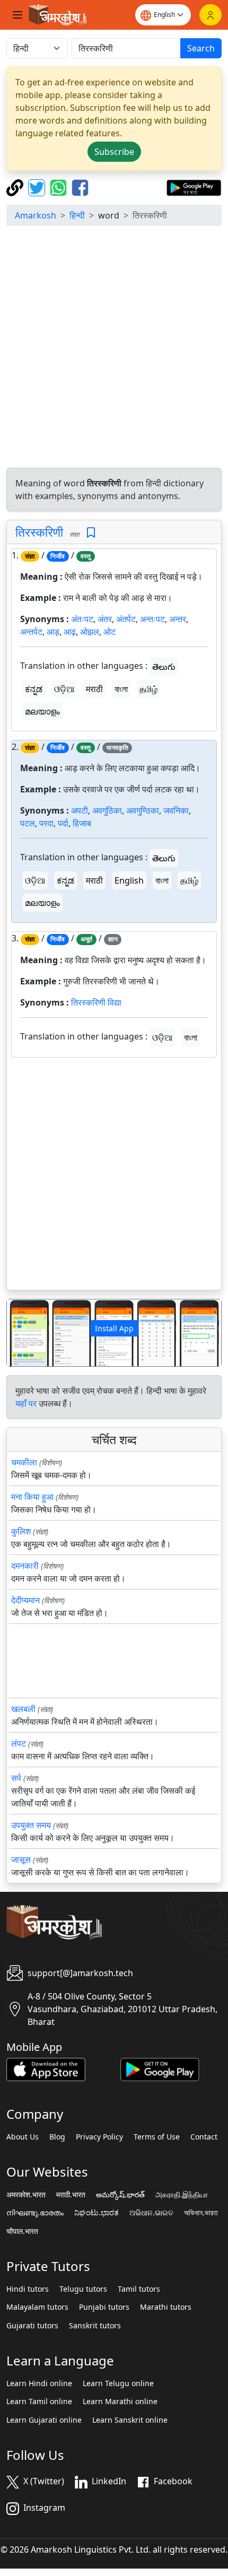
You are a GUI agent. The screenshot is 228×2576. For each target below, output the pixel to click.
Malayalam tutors (37, 2307)
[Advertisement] (114, 348)
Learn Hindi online (39, 2383)
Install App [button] (114, 1328)
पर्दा (63, 823)
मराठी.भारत (71, 2195)
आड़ (53, 632)
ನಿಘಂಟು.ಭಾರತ (97, 2213)
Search (201, 48)
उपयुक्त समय (31, 1825)
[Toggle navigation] (17, 15)
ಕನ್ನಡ (34, 689)
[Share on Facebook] (80, 187)
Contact (204, 2137)
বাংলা (121, 689)
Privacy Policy (99, 2137)
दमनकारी (25, 1566)
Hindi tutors (28, 2289)
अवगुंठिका (107, 810)
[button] (23, 1333)
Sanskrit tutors (95, 2326)
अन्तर (178, 619)
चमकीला (24, 1462)
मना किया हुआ (32, 1497)
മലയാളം (42, 711)
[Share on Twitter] (38, 187)
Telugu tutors (83, 2289)
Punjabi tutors (104, 2307)
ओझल (90, 632)
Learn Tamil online (39, 2402)
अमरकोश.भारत (26, 2195)
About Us (23, 2137)
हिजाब (82, 823)
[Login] (211, 15)
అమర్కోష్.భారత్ (120, 2195)
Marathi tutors (166, 2307)
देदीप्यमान (25, 1600)
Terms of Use (157, 2137)
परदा (46, 823)
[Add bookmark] (91, 533)
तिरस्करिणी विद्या (96, 1002)
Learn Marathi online (120, 2402)
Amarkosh (36, 215)
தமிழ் (148, 689)
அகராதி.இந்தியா (182, 2195)
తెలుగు (164, 667)
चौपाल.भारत (22, 2231)
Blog (57, 2137)
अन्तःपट (152, 619)
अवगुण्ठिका (143, 810)
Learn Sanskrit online (130, 2420)
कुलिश (21, 1531)
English (129, 880)
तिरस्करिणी (39, 532)
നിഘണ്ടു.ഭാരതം (35, 2213)
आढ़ (70, 632)
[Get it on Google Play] (194, 187)
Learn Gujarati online (44, 2420)
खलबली (23, 1709)
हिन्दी (77, 215)
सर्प (16, 1778)
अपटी (80, 810)
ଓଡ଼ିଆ (64, 689)
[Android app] (160, 2068)
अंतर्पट (126, 619)
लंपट (19, 1743)
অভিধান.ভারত (201, 2213)
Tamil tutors (139, 2289)
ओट (109, 632)
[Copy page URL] (16, 187)
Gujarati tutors (32, 2326)
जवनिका (176, 810)
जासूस (21, 1859)
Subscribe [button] (114, 152)
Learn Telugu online (118, 2383)
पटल (28, 823)
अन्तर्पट (31, 632)
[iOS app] (46, 2068)
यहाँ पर (26, 1403)
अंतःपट (82, 619)
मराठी (94, 689)
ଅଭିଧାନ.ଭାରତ (151, 2213)
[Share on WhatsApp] (60, 187)
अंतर (105, 619)
